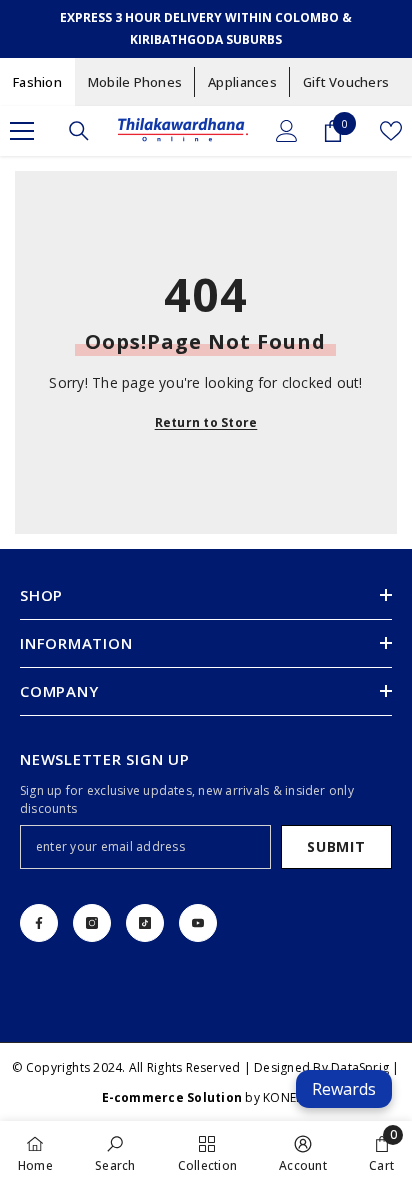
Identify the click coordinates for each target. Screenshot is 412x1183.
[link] (115, 1152)
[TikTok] (145, 923)
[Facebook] (39, 923)
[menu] (22, 131)
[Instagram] (92, 923)
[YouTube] (198, 923)
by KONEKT (206, 1097)
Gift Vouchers (346, 82)
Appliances (242, 82)
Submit (336, 846)
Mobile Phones (135, 82)
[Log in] (287, 131)
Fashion (37, 82)
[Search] (79, 131)
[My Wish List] (391, 131)
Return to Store (206, 422)
